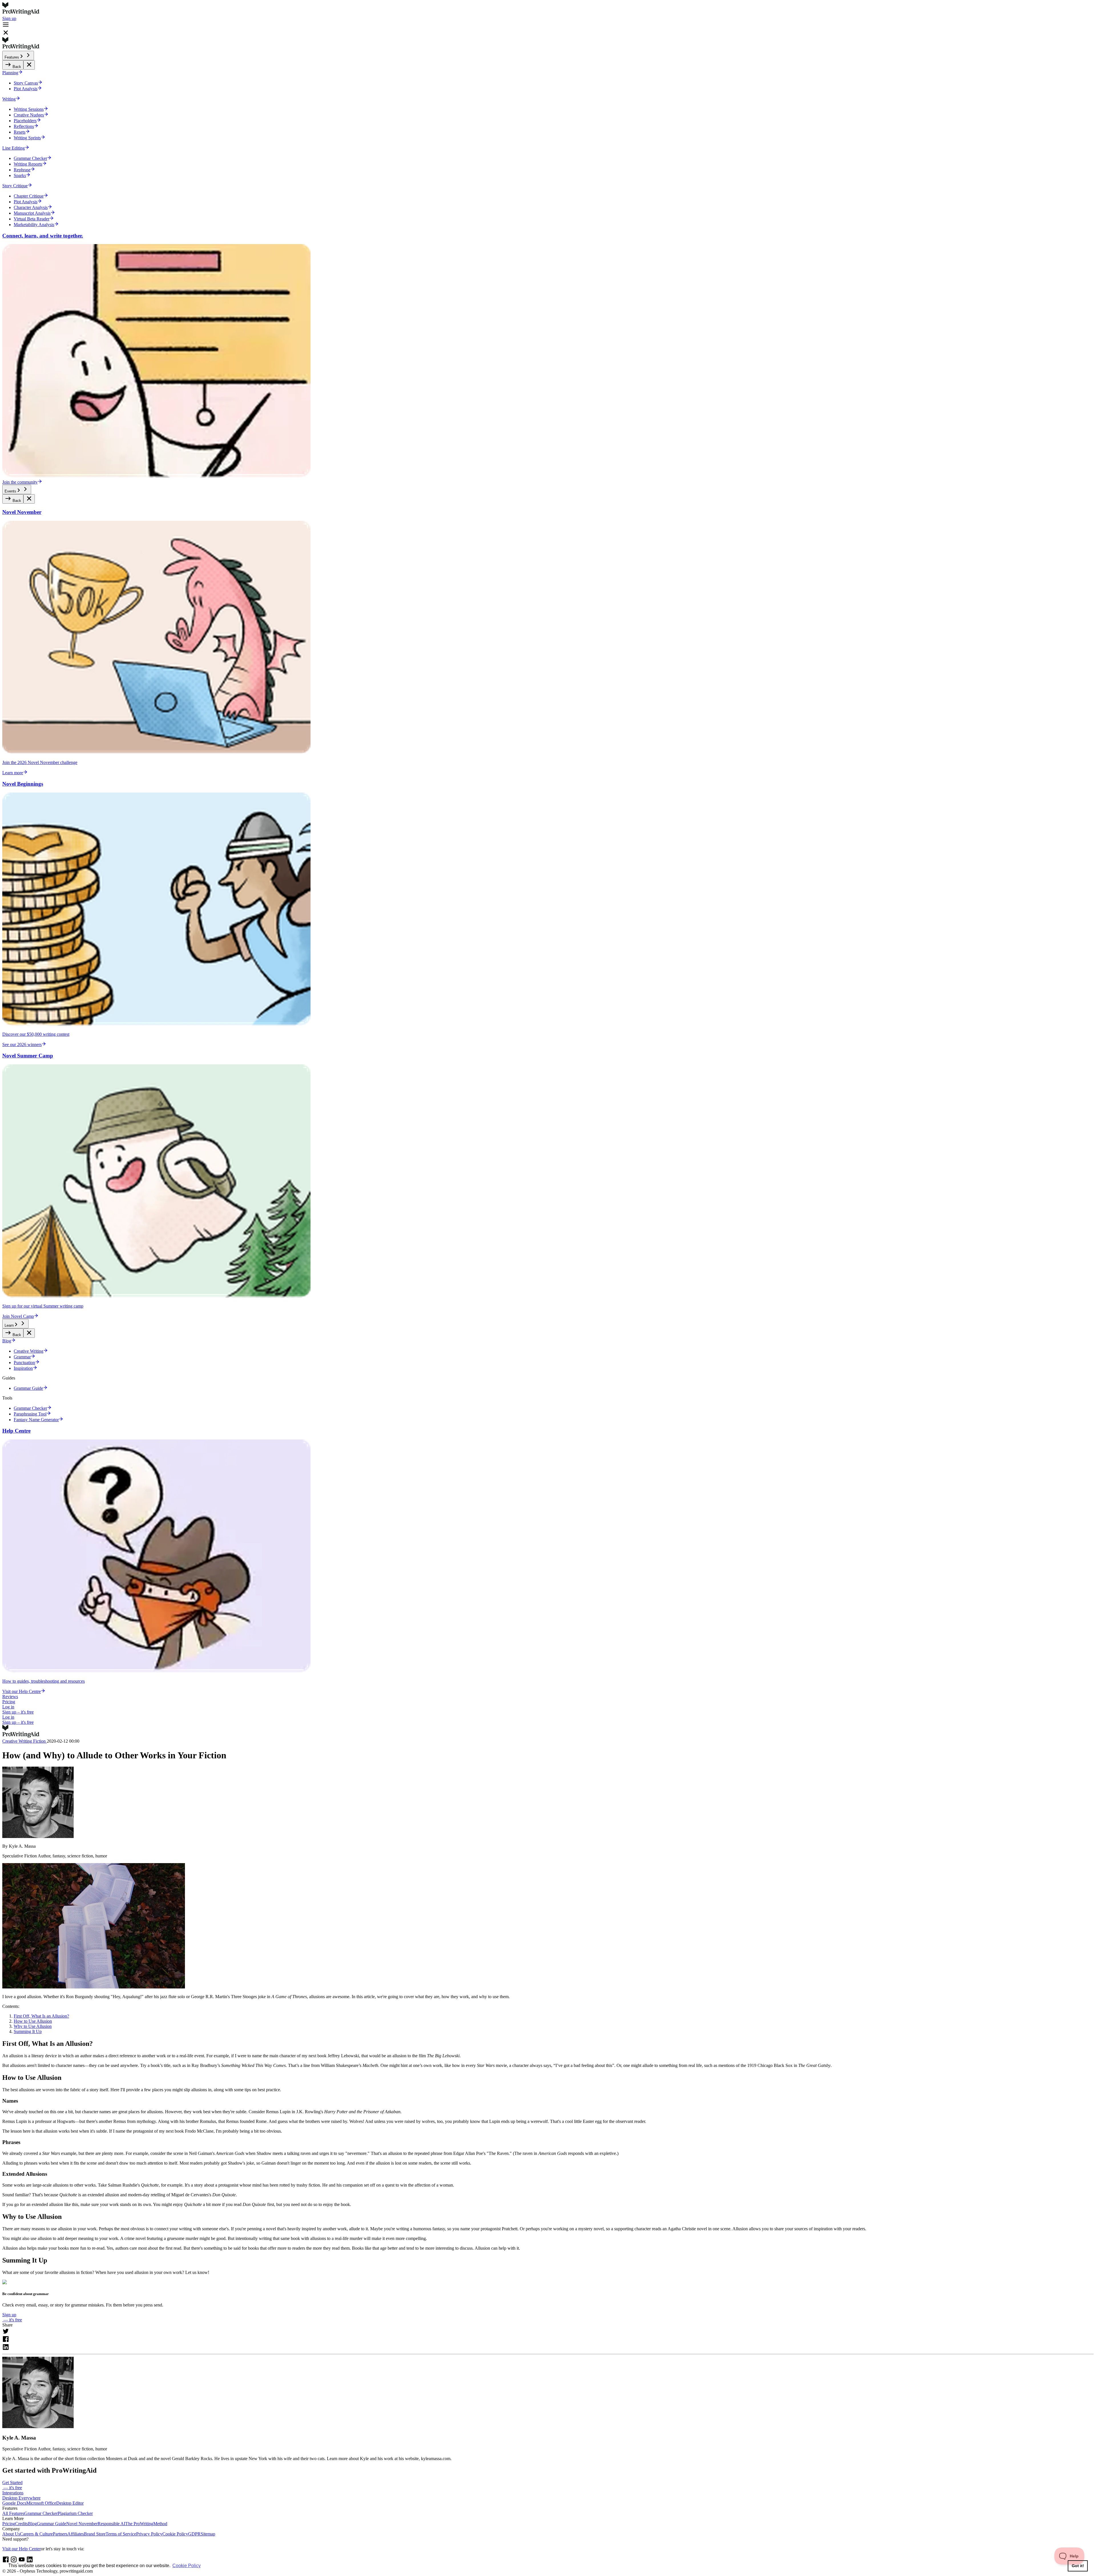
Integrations (13, 2493)
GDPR (194, 2534)
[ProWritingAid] (548, 9)
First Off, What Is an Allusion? (41, 2016)
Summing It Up (28, 2031)
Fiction (40, 1741)
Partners (60, 2534)
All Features (13, 2513)
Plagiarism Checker (75, 2513)
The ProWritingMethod (146, 2524)
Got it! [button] (1078, 2566)
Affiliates (76, 2534)
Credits (22, 2524)
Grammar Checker (41, 2513)
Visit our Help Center (22, 2549)
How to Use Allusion (33, 2021)
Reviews (10, 1697)
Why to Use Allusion (33, 2026)
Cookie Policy (175, 2534)
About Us (11, 2534)
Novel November (82, 2524)
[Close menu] (29, 65)
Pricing (9, 1702)
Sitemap (208, 2534)
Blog (32, 2524)
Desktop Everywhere (21, 2498)
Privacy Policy (149, 2534)
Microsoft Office (41, 2503)
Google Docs (14, 2503)
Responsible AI (111, 2524)
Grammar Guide (52, 2524)
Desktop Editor (70, 2503)
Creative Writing (18, 1741)
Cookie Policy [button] (187, 2566)
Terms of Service (121, 2534)
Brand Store (95, 2534)
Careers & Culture (36, 2534)
